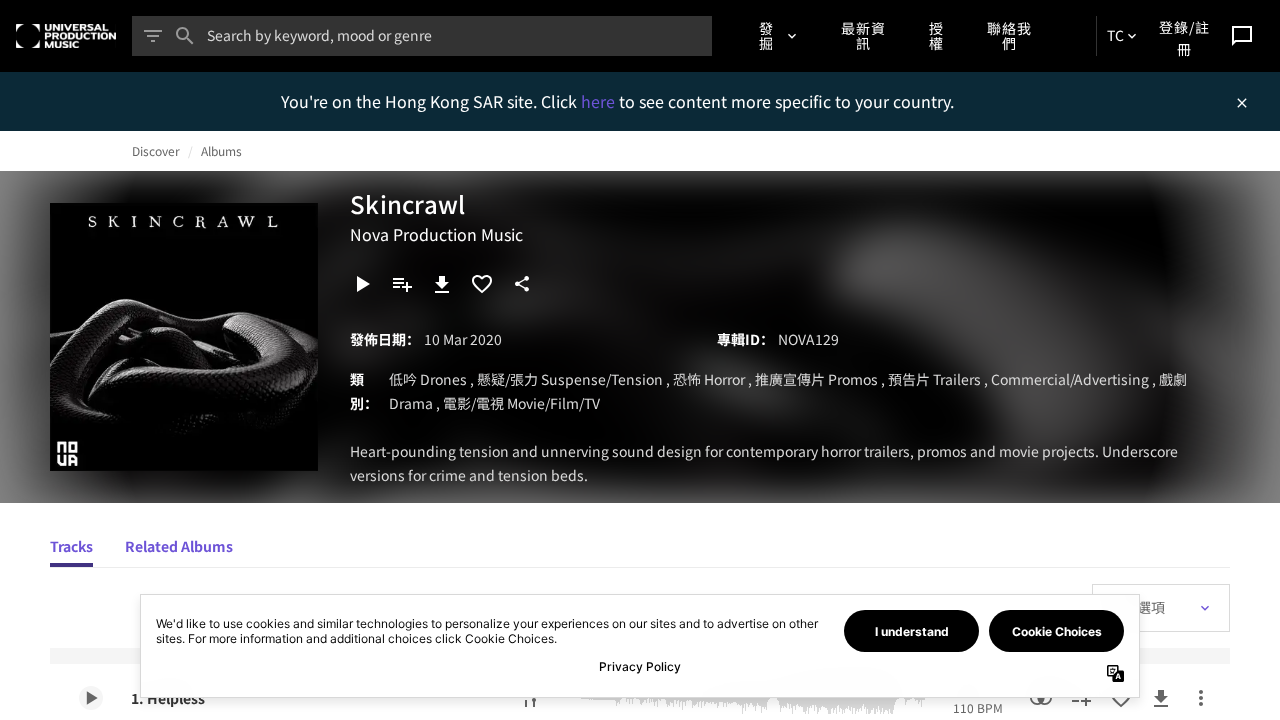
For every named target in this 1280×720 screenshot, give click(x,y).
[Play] (362, 284)
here (600, 101)
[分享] (522, 284)
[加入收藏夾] (482, 284)
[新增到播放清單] (402, 284)
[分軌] (530, 698)
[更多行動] (1201, 698)
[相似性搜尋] (1041, 698)
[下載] (442, 284)
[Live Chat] (1242, 36)
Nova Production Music (436, 234)
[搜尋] (185, 36)
